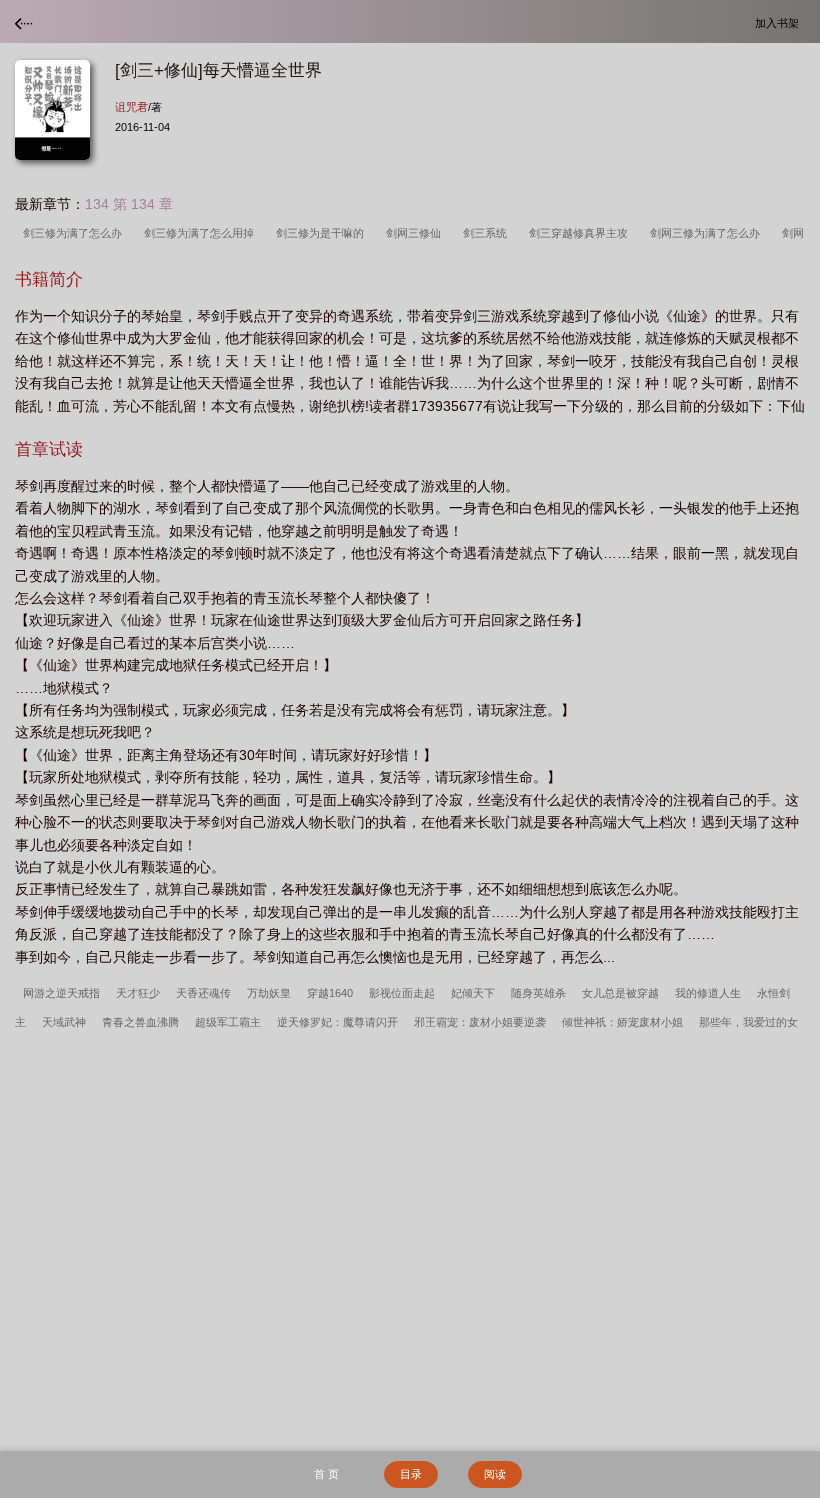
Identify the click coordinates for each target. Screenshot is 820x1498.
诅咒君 (131, 107)
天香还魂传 (203, 993)
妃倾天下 (473, 993)
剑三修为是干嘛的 (323, 233)
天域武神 (64, 1022)
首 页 (326, 1474)
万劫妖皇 (269, 993)
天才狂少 (138, 993)
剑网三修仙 (416, 233)
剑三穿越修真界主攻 (581, 233)
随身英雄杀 (538, 993)
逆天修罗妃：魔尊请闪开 (337, 1022)
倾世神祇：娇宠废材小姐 (622, 1022)
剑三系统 (488, 233)
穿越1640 (330, 993)
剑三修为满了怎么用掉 (202, 233)
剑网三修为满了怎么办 (708, 233)
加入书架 (780, 22)
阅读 (495, 1474)
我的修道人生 (708, 993)
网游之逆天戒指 (61, 993)
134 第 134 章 (129, 204)
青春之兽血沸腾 (140, 1022)
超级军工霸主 (228, 1022)
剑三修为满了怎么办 (75, 233)
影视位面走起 (402, 993)
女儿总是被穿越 (620, 993)
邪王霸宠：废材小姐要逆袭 (480, 1022)
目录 (411, 1474)
